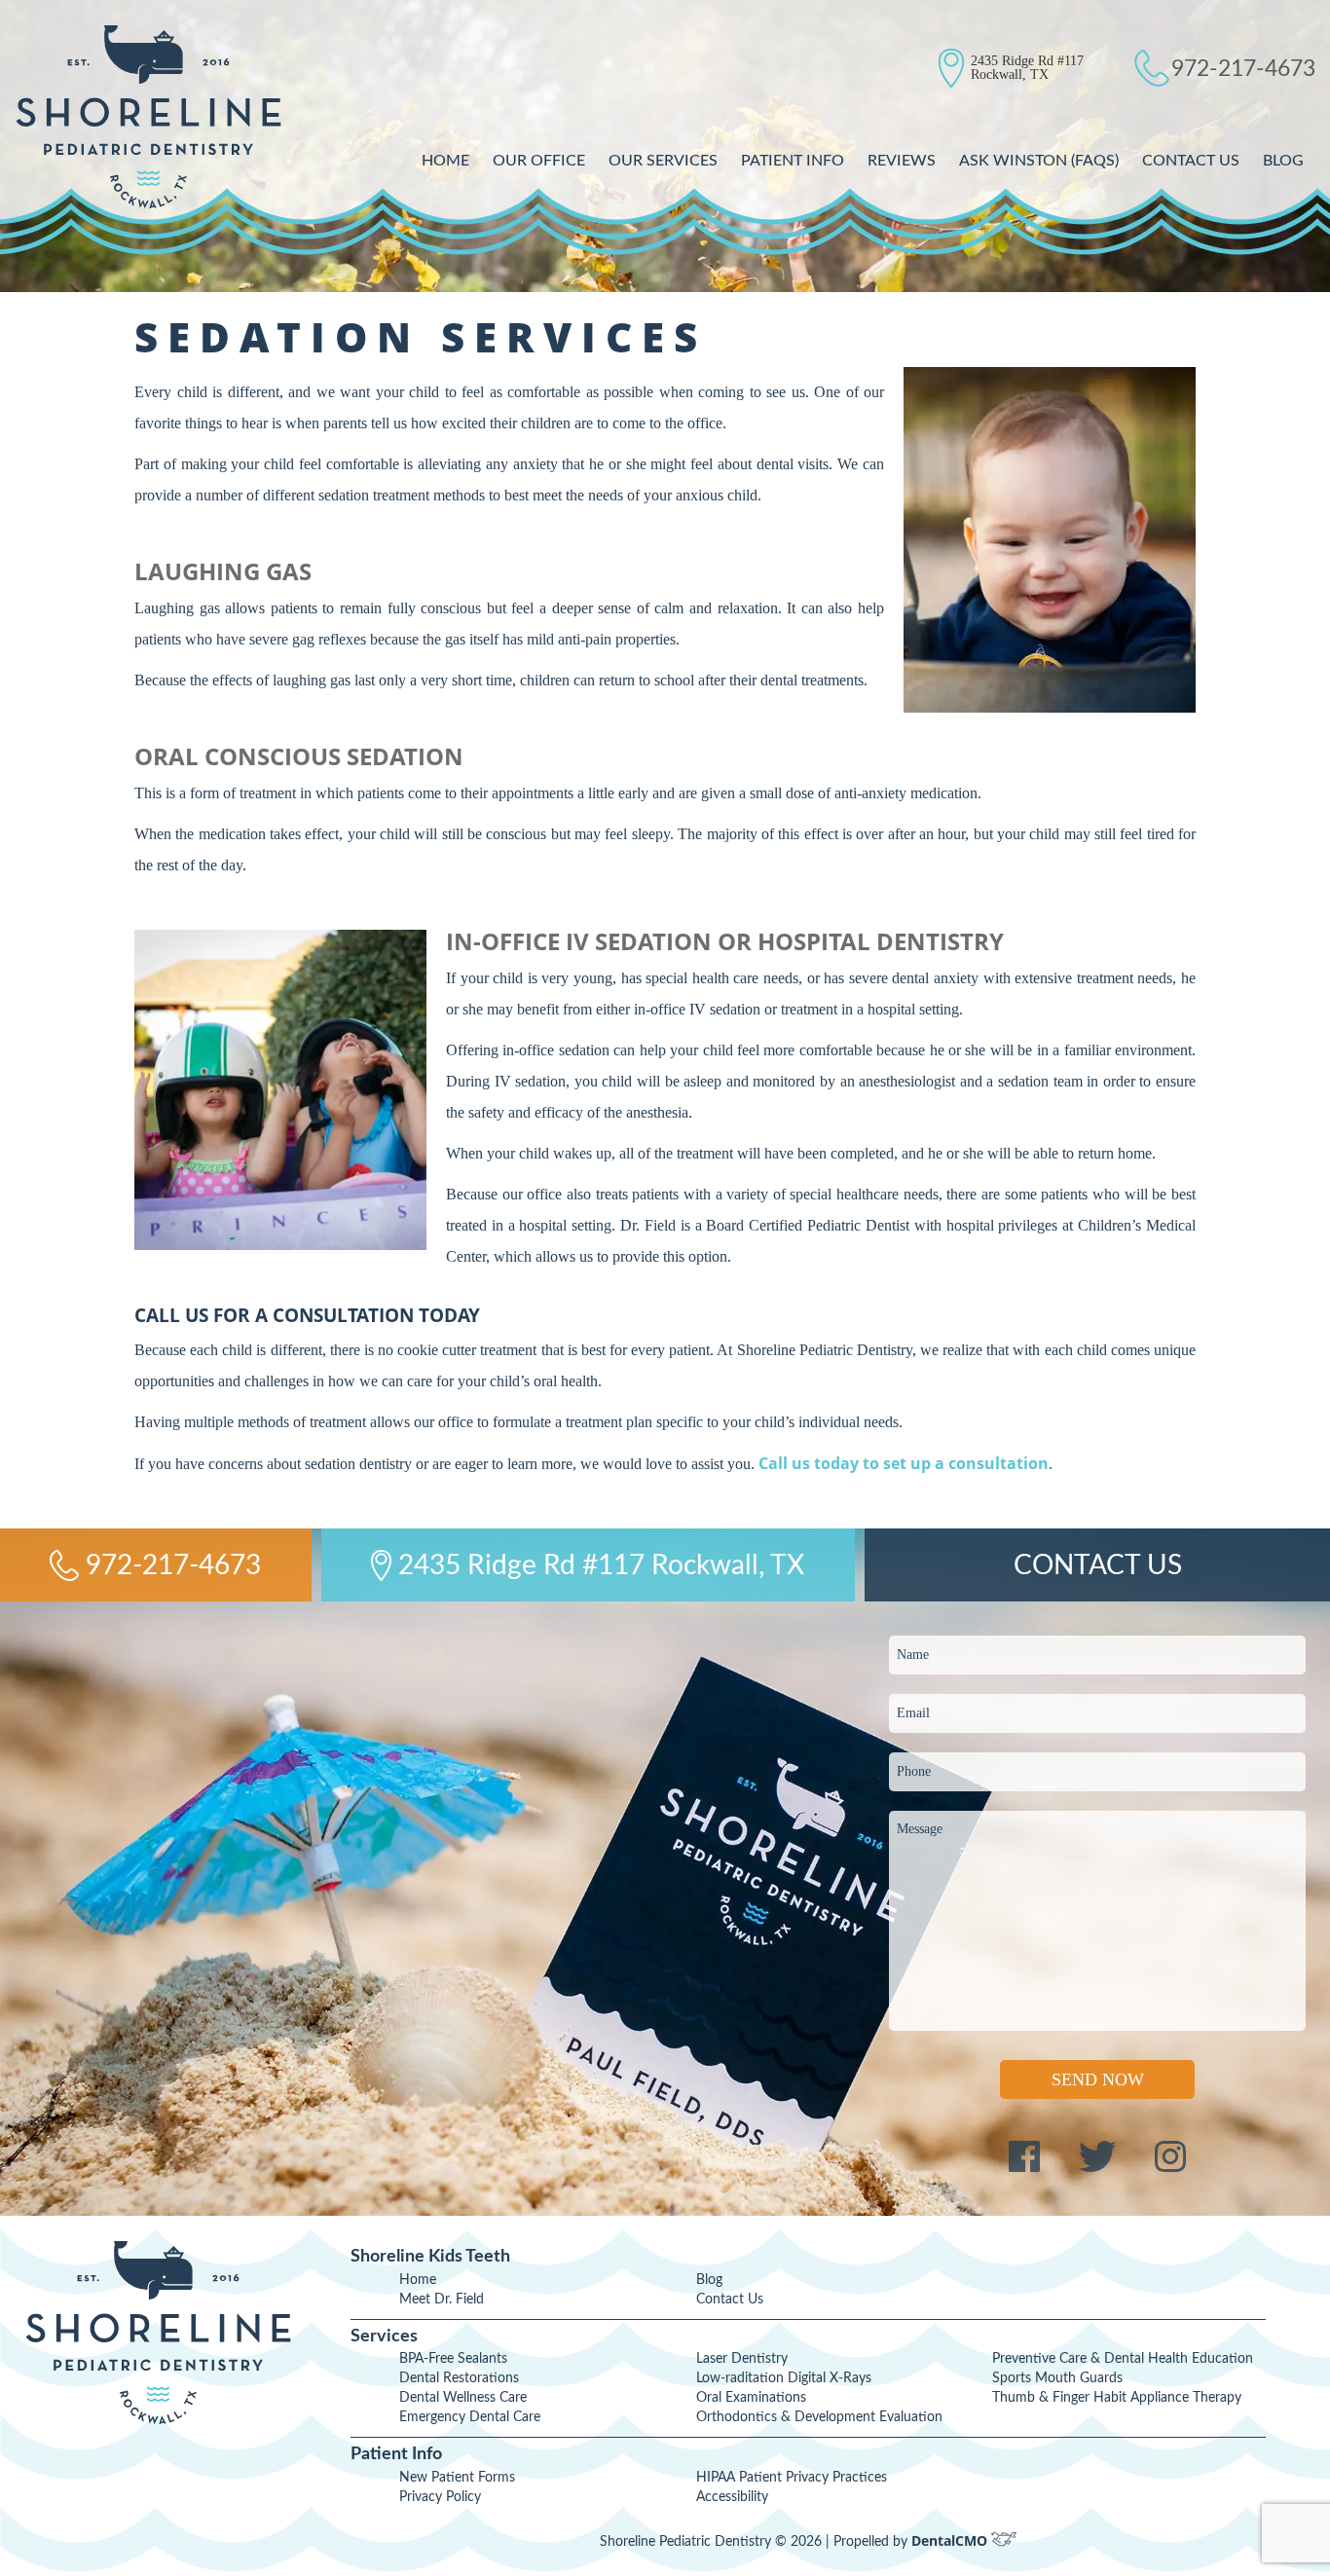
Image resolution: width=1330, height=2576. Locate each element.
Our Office (539, 161)
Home (445, 161)
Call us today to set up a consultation (904, 1463)
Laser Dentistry (742, 2359)
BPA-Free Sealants (453, 2359)
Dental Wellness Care (463, 2398)
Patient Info (793, 161)
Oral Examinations (751, 2398)
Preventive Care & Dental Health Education (1123, 2359)
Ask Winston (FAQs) (1039, 161)
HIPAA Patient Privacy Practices (792, 2478)
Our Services (663, 161)
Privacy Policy (440, 2497)
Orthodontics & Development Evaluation (819, 2417)
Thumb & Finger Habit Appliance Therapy (1117, 2398)
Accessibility (732, 2497)
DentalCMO (951, 2540)
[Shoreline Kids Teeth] (148, 117)
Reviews (902, 161)
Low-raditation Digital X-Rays (784, 2378)
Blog (1283, 161)
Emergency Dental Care (470, 2417)
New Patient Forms (457, 2478)
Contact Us (1191, 161)
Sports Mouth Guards (1057, 2378)
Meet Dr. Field (442, 2300)
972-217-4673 (1243, 69)
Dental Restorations (459, 2378)
